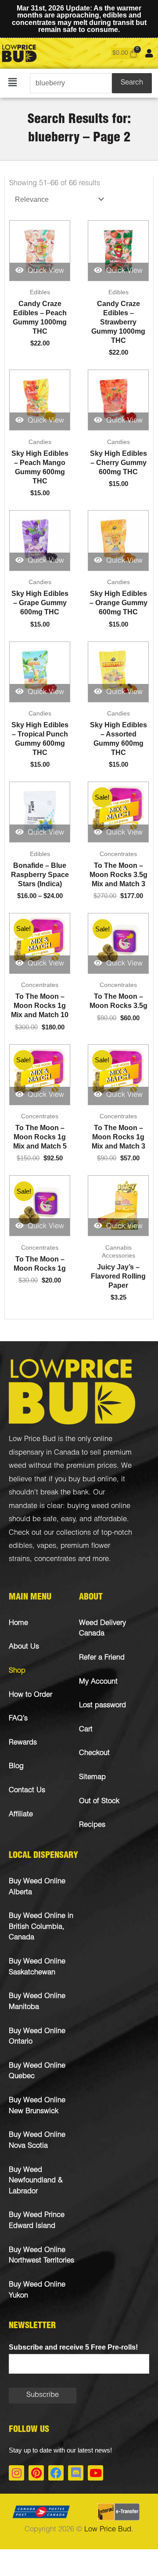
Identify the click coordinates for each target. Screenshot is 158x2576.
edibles (21, 1546)
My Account (98, 1682)
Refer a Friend (102, 1658)
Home (18, 1623)
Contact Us (27, 1791)
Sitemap (92, 1778)
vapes (47, 1546)
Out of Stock (99, 1802)
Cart (86, 1730)
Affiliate (21, 1815)
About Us (24, 1647)
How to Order (31, 1695)
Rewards (23, 1743)
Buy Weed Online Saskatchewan (37, 1967)
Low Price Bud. (109, 2530)
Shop (17, 1671)
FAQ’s (18, 1719)
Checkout (94, 1753)
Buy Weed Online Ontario (37, 2037)
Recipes (92, 1825)
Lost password (102, 1706)
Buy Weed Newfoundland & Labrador (36, 2181)
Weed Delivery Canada (102, 1629)
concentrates (55, 1559)
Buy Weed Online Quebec (37, 2072)
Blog (16, 1767)
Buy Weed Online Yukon (37, 2291)
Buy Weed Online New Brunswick (37, 2106)
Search (132, 83)
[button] (13, 83)
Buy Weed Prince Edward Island (37, 2221)
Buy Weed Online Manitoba (37, 2002)
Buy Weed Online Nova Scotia (37, 2141)
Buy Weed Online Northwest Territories (41, 2256)
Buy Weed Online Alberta (37, 1887)
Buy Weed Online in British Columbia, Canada (41, 1927)
